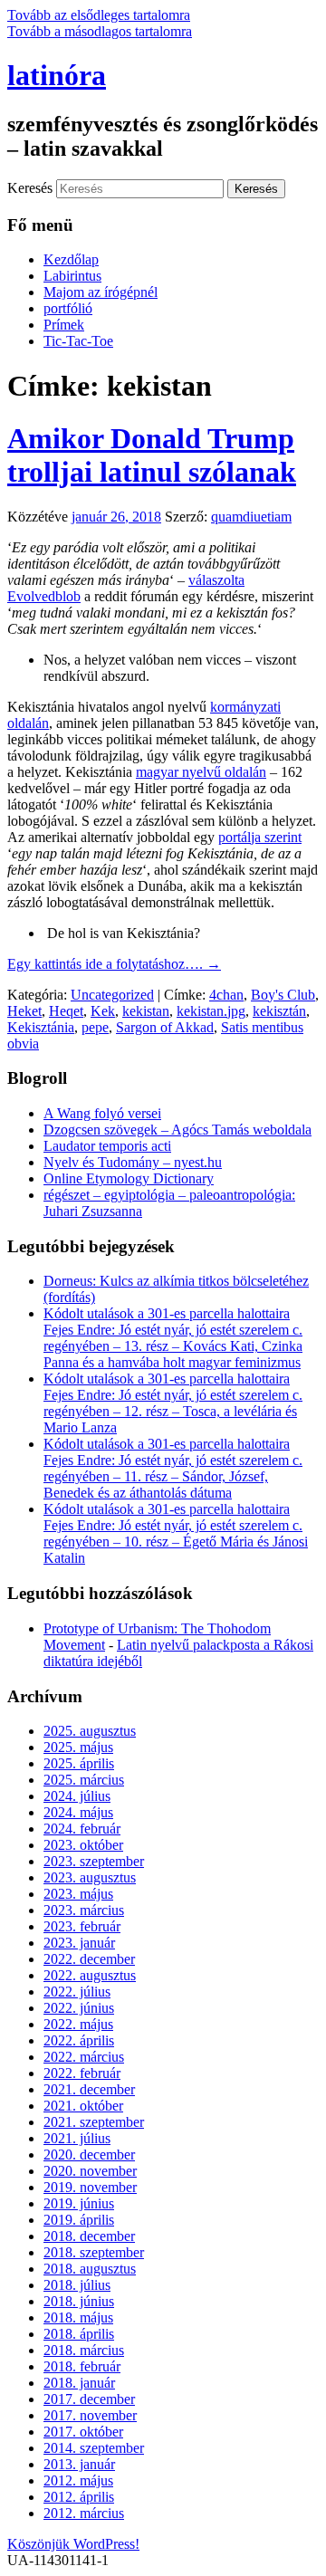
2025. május (78, 1747)
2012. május (78, 2480)
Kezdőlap (71, 259)
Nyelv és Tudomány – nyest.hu (133, 1162)
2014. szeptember (94, 2448)
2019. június (79, 2203)
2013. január (79, 2464)
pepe (95, 1027)
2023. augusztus (90, 1877)
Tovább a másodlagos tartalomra (100, 31)
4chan (226, 995)
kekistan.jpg (211, 1011)
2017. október (83, 2432)
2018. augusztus (90, 2269)
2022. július (77, 1992)
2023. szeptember (94, 1861)
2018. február (82, 2366)
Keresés (30, 188)
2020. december (89, 2155)
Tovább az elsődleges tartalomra (99, 15)
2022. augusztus (90, 1975)
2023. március (84, 1910)
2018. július (77, 2285)
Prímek (64, 325)
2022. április (79, 2040)
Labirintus (72, 276)
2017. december (89, 2399)
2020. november (90, 2171)
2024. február (82, 1829)
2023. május (78, 1894)
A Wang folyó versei (102, 1113)
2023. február (82, 1926)
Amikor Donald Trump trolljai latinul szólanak (152, 455)
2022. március (84, 2057)
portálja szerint (260, 837)
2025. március (84, 1780)
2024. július (77, 1796)
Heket (24, 1011)
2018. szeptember (94, 2252)
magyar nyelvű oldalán (201, 772)
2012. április (79, 2497)
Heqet (66, 1011)
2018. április (79, 2334)
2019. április (79, 2220)
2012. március (84, 2513)
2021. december (89, 2089)
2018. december (89, 2236)
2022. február (82, 2073)
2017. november (90, 2415)
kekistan (146, 1011)
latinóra (57, 75)
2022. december (89, 1959)
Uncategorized (112, 995)
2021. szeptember (94, 2122)
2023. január (79, 1943)
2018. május (78, 2317)
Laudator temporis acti (107, 1146)
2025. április (79, 1763)
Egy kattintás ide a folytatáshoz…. (114, 964)
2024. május (78, 1812)
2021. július (77, 2138)
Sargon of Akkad (165, 1027)
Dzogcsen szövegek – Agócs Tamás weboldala (177, 1130)
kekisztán (279, 1011)
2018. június (79, 2301)
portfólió (68, 308)
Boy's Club (283, 995)
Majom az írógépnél (101, 292)
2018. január (79, 2383)
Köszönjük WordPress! (73, 2544)
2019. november (90, 2187)
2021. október (83, 2106)
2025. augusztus (90, 1731)
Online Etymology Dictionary (129, 1178)
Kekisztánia (41, 1027)
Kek (103, 1011)
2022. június (79, 2008)
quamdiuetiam (251, 517)
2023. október (83, 1845)
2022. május (78, 2024)
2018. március (84, 2350)
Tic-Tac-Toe (78, 341)
